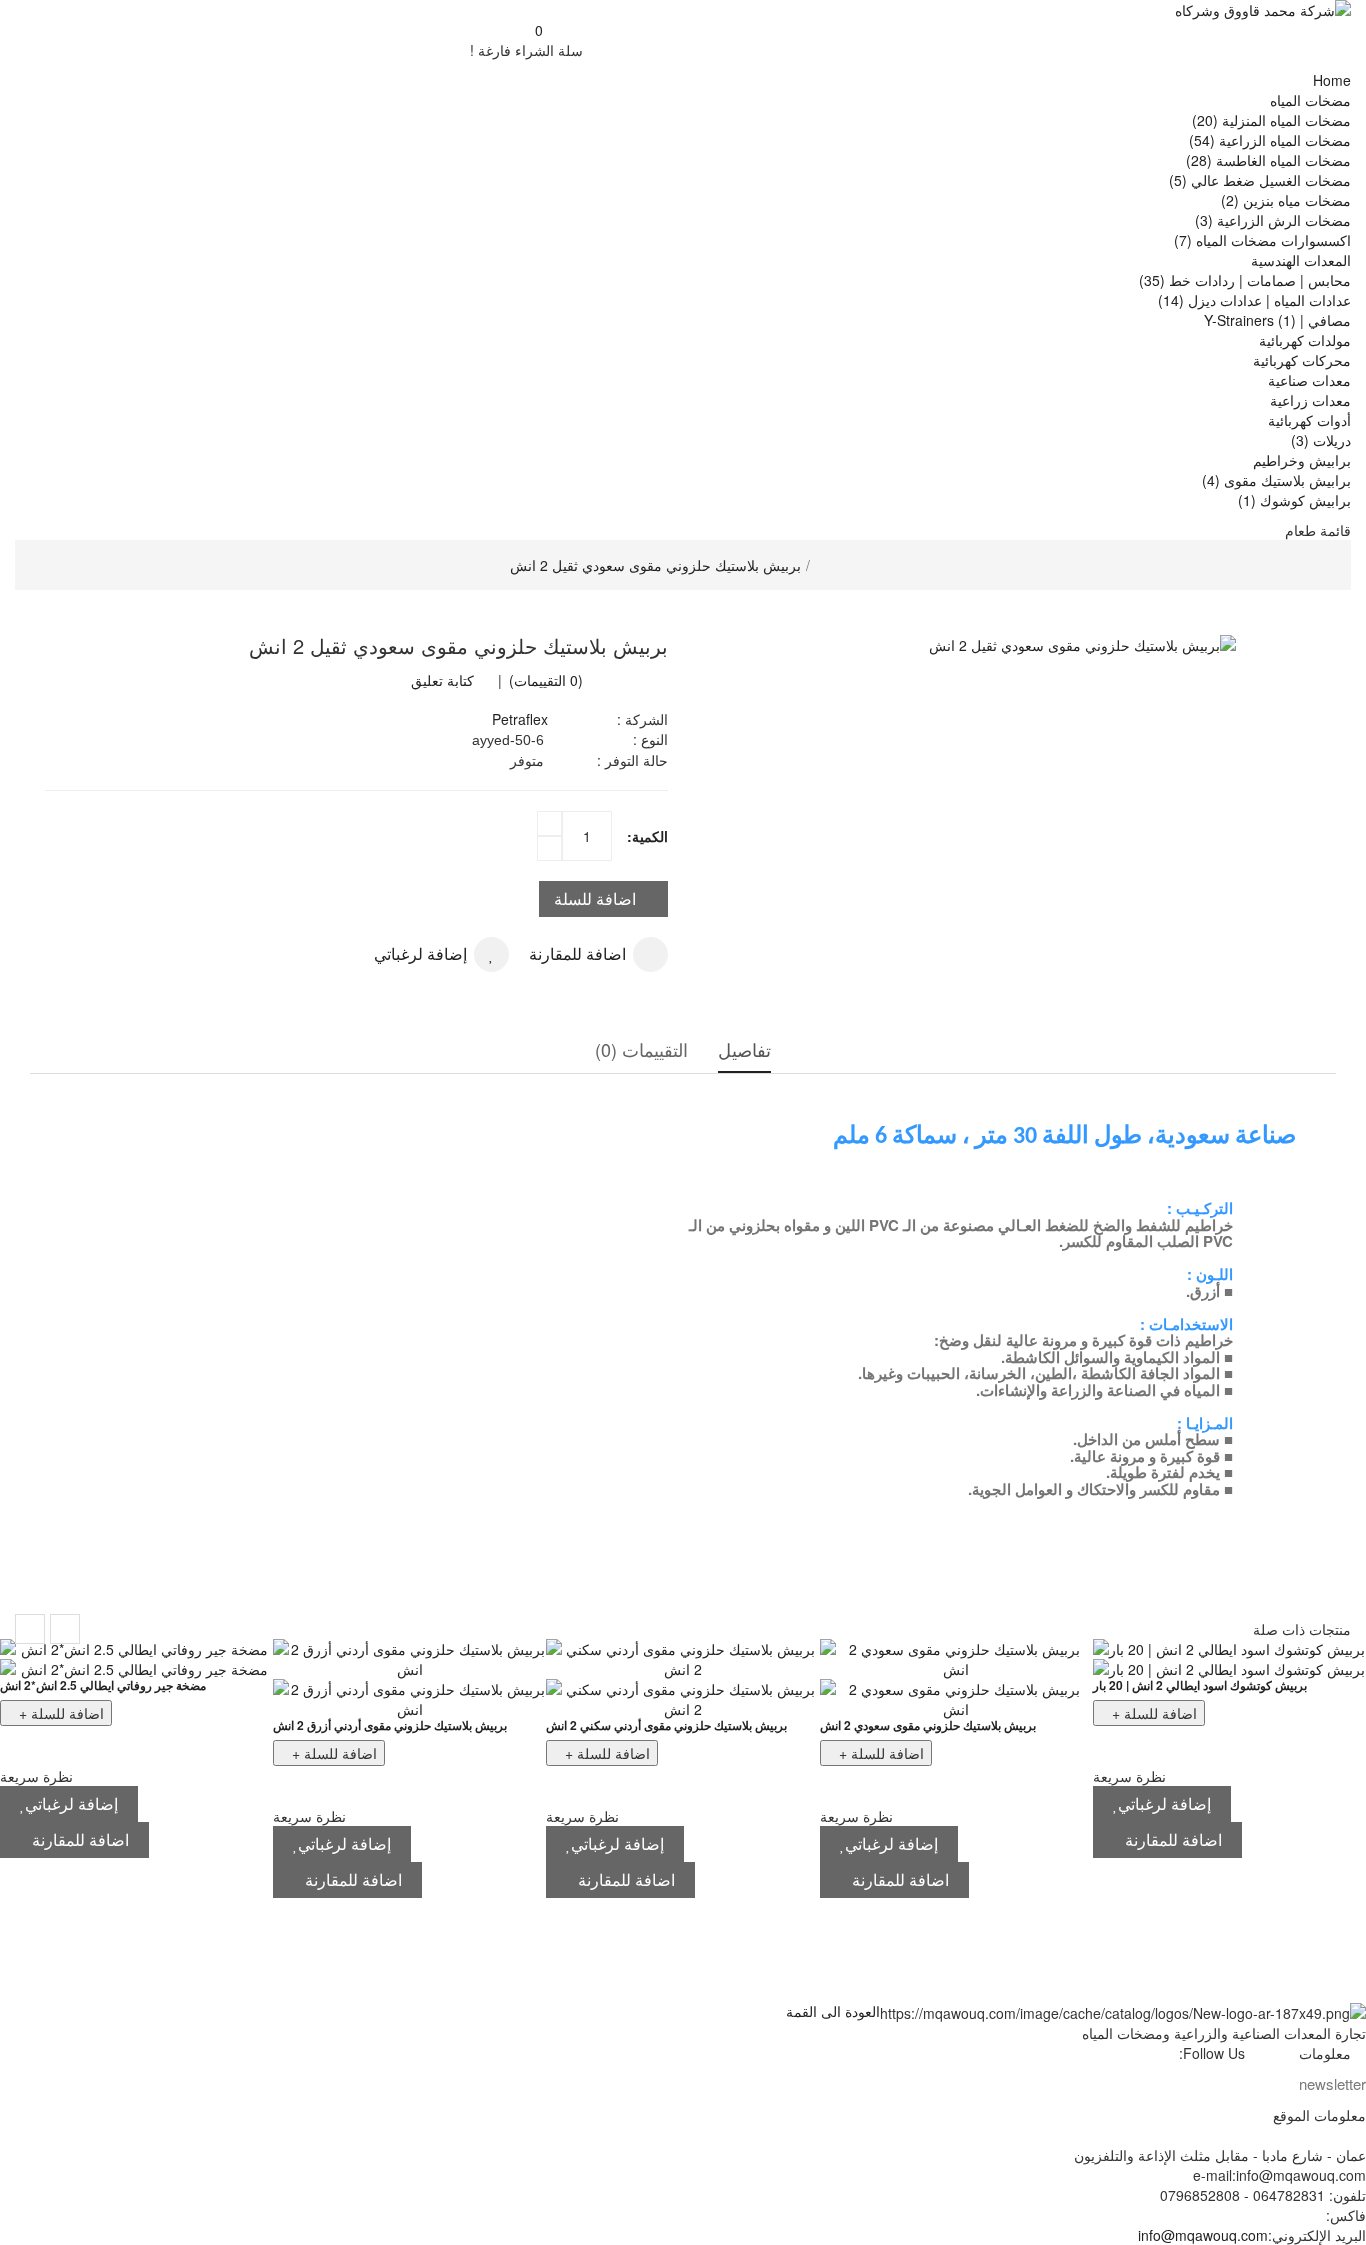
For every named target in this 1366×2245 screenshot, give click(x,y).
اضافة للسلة (595, 898)
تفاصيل (744, 1049)
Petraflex (520, 719)
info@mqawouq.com (1203, 2235)
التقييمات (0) (641, 1049)
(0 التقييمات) (544, 680)
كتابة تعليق (442, 680)
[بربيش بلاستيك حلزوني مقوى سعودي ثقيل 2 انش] (1010, 645)
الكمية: (647, 836)
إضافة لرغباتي (420, 953)
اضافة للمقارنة (577, 953)
